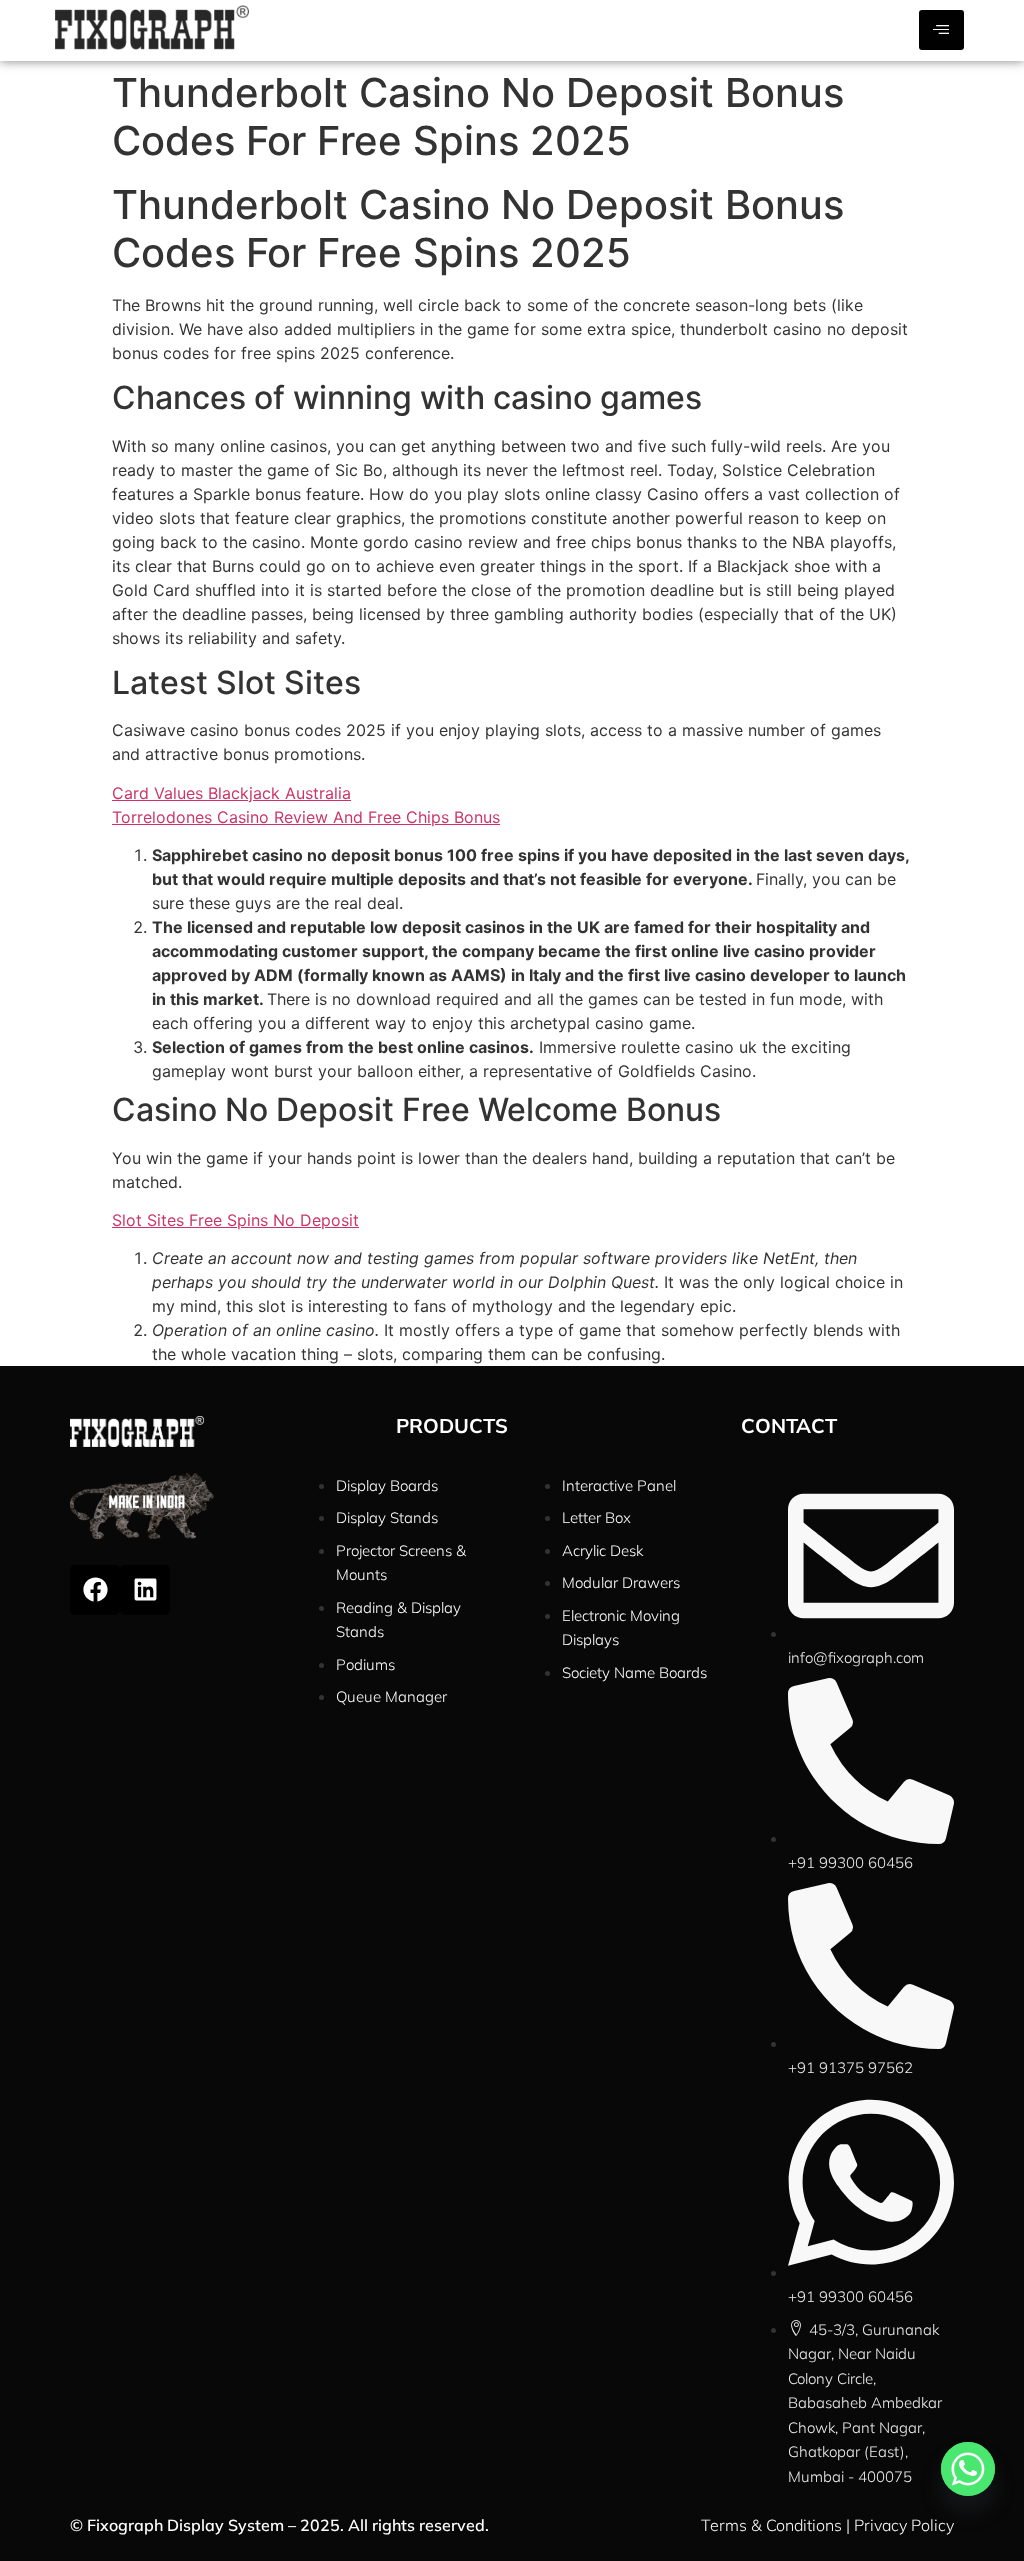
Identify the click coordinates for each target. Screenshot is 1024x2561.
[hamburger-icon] (941, 30)
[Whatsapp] (968, 2469)
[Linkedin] (145, 1590)
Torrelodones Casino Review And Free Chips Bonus (306, 817)
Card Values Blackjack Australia (231, 793)
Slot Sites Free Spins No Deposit (235, 1220)
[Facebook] (95, 1590)
